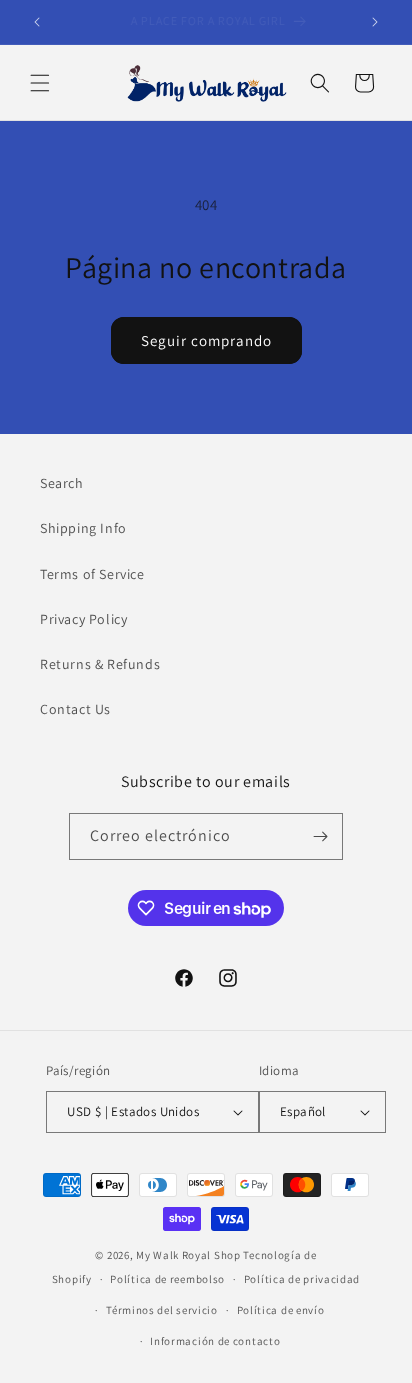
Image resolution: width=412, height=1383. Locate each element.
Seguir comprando (206, 340)
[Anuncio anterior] (37, 22)
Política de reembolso (167, 1279)
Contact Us (75, 709)
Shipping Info (83, 528)
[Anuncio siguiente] (375, 22)
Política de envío (281, 1310)
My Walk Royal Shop (188, 1255)
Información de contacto (215, 1341)
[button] (40, 83)
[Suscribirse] (320, 836)
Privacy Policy (83, 619)
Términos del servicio (162, 1310)
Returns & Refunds (100, 664)
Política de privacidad (302, 1279)
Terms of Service (92, 574)
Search (62, 483)
